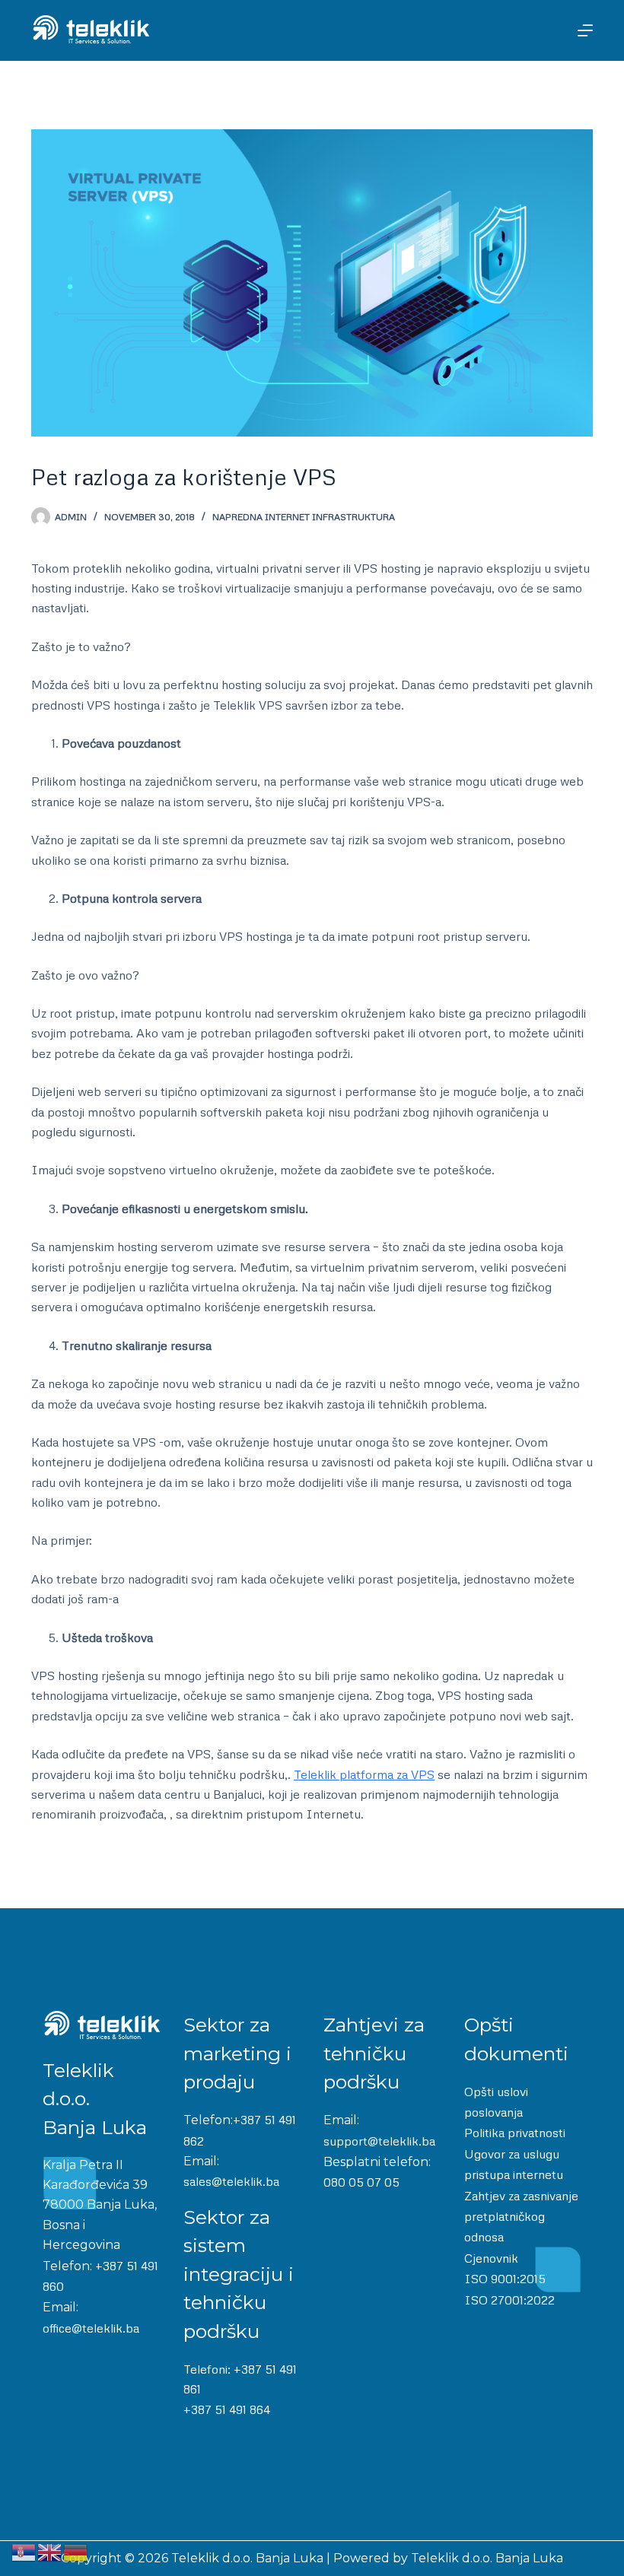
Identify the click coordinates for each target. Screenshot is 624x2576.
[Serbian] (24, 2551)
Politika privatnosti (515, 2133)
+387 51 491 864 (227, 2409)
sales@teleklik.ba (231, 2181)
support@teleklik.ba (379, 2141)
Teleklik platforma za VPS (364, 1774)
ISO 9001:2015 (505, 2279)
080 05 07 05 (361, 2182)
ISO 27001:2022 (509, 2300)
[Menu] (585, 30)
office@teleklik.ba (91, 2328)
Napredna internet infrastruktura (304, 517)
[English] (50, 2551)
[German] (76, 2551)
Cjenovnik (491, 2258)
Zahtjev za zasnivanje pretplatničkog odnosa (521, 2217)
